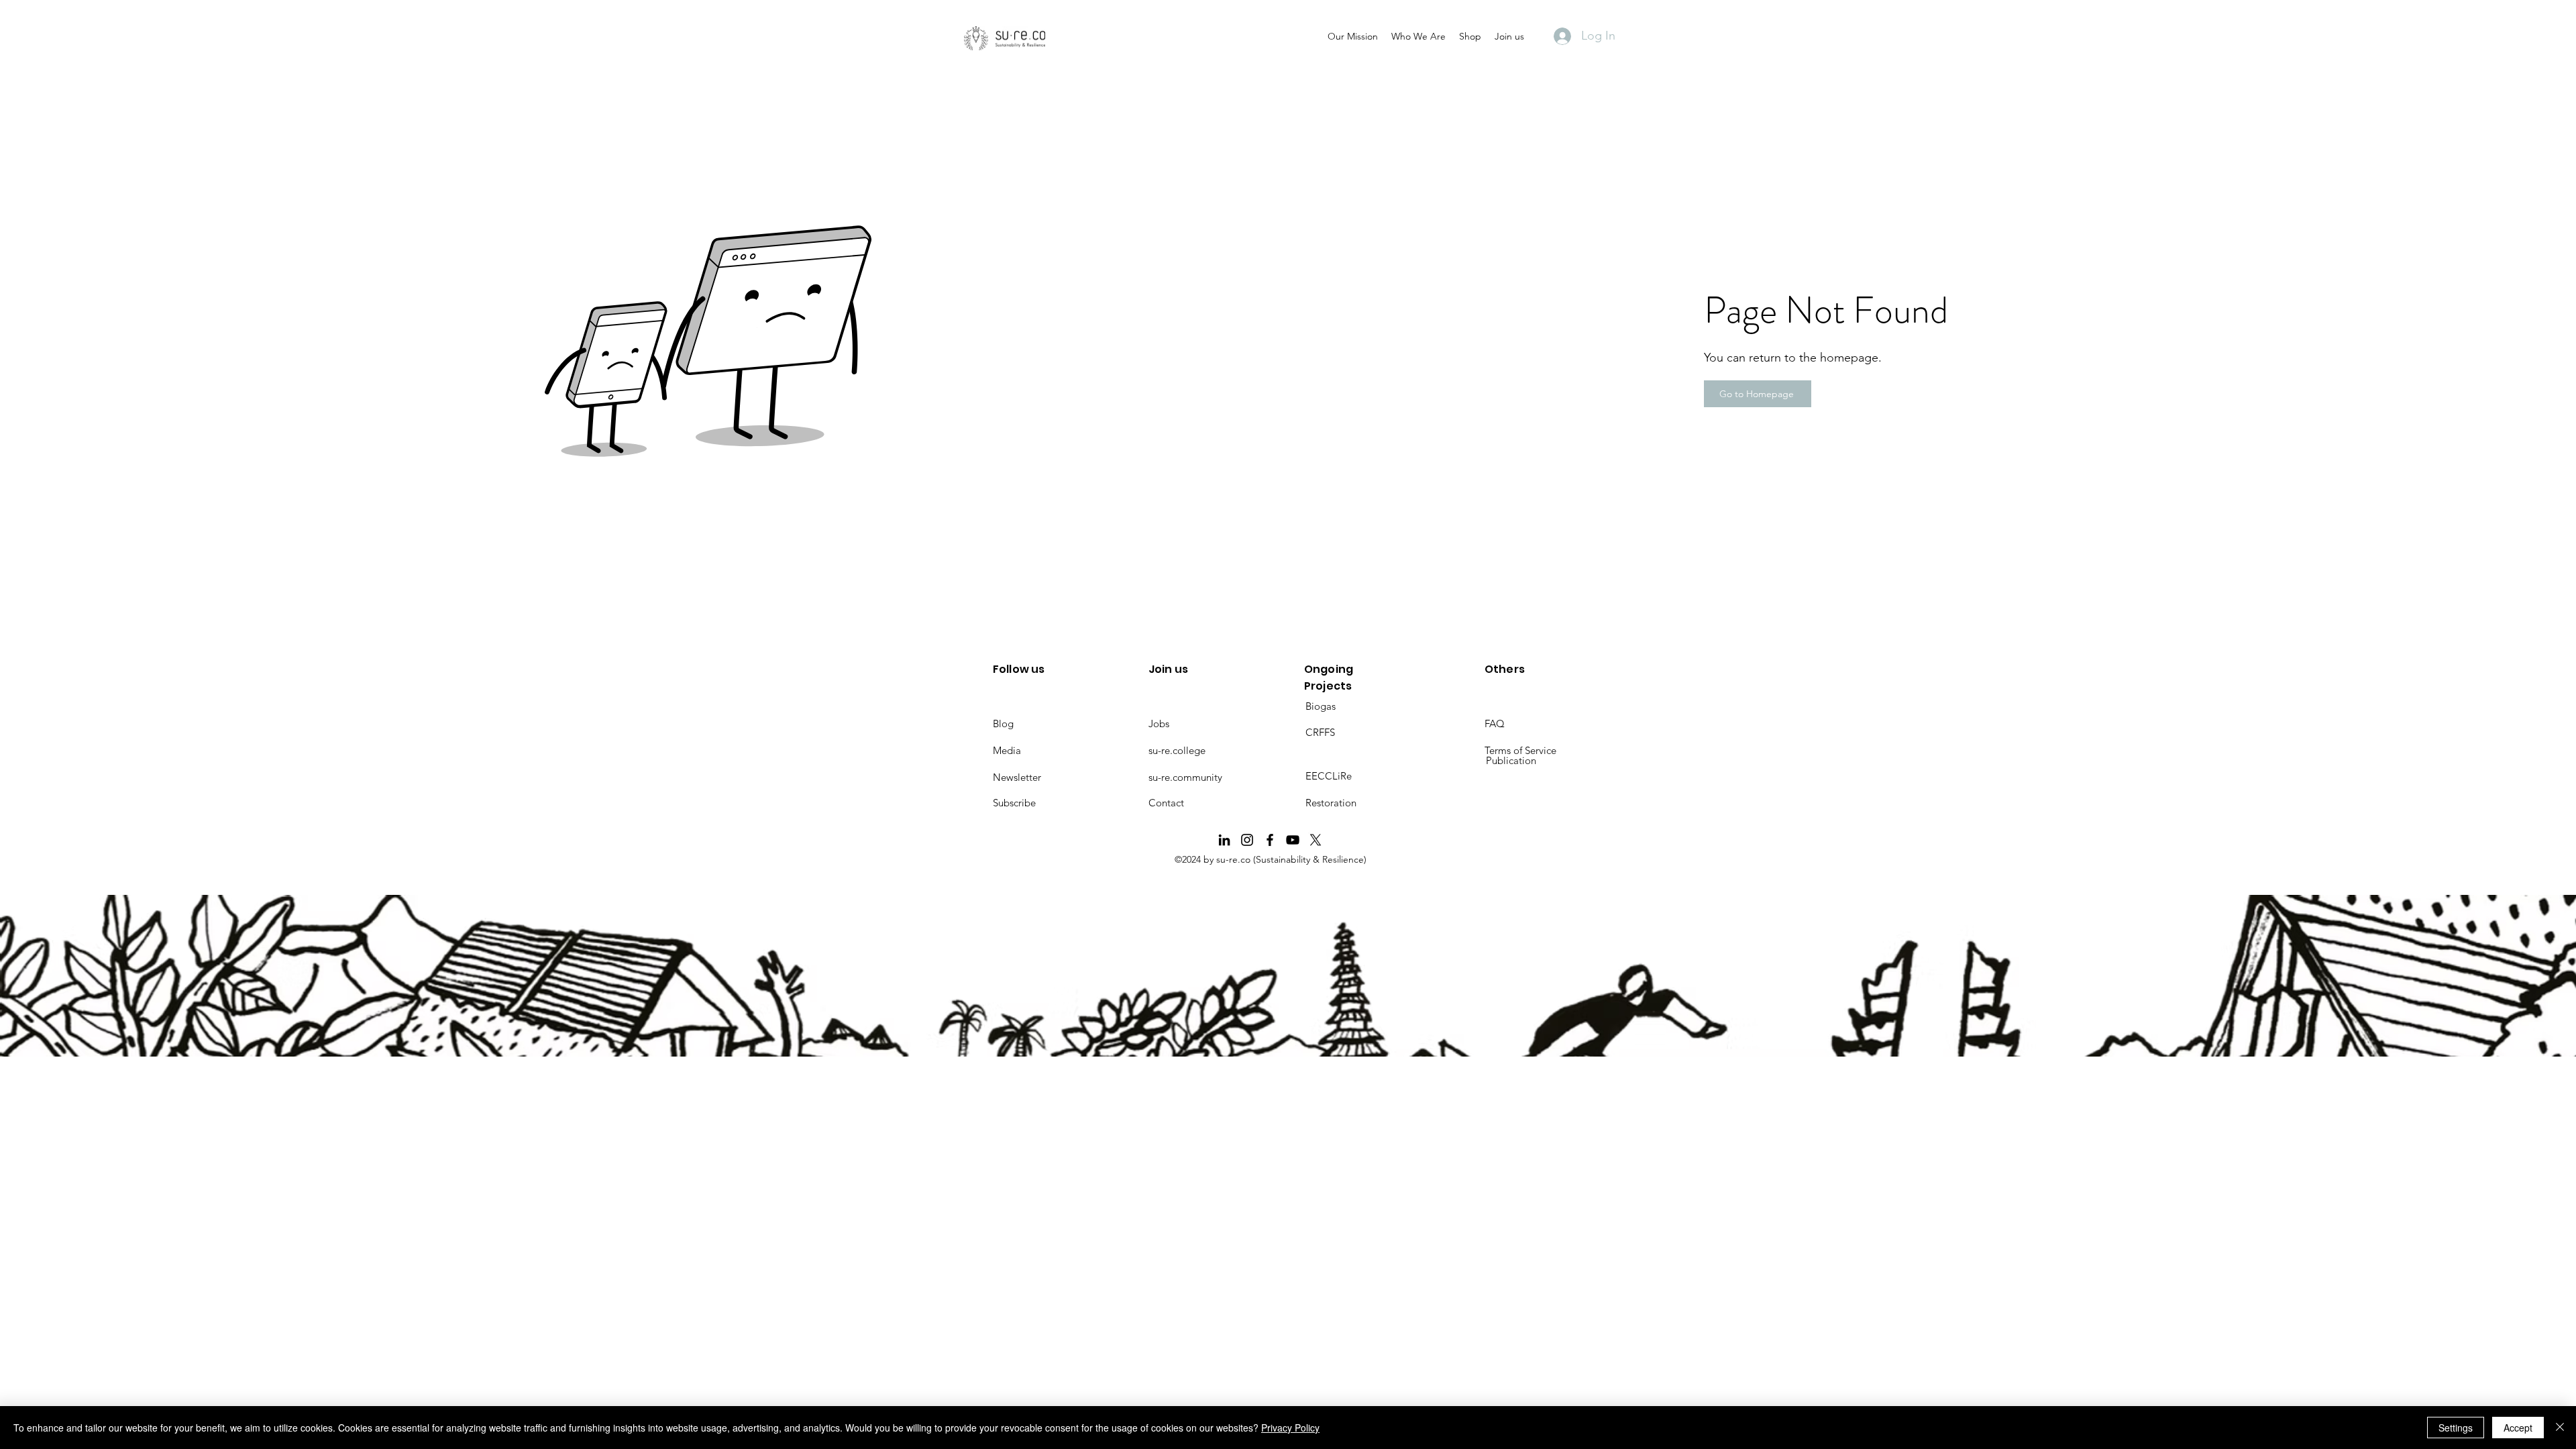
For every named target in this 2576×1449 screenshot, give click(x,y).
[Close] (2560, 1428)
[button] (1353, 36)
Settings (2456, 1428)
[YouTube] (1293, 840)
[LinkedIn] (1224, 840)
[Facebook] (1270, 840)
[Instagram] (1247, 840)
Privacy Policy (1290, 1428)
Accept (2518, 1428)
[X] (1316, 840)
